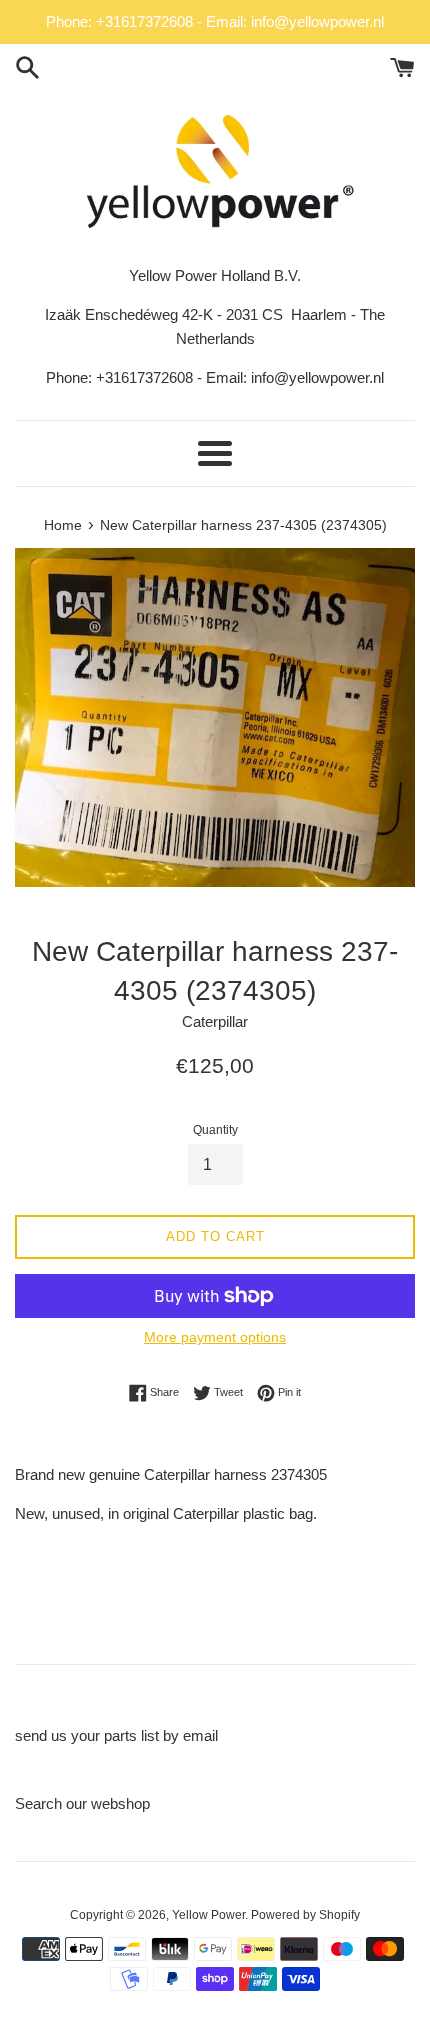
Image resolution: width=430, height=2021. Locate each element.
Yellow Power (208, 1915)
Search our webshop (82, 1803)
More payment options (215, 1337)
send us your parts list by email (116, 1735)
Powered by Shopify (305, 1915)
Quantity (215, 1130)
